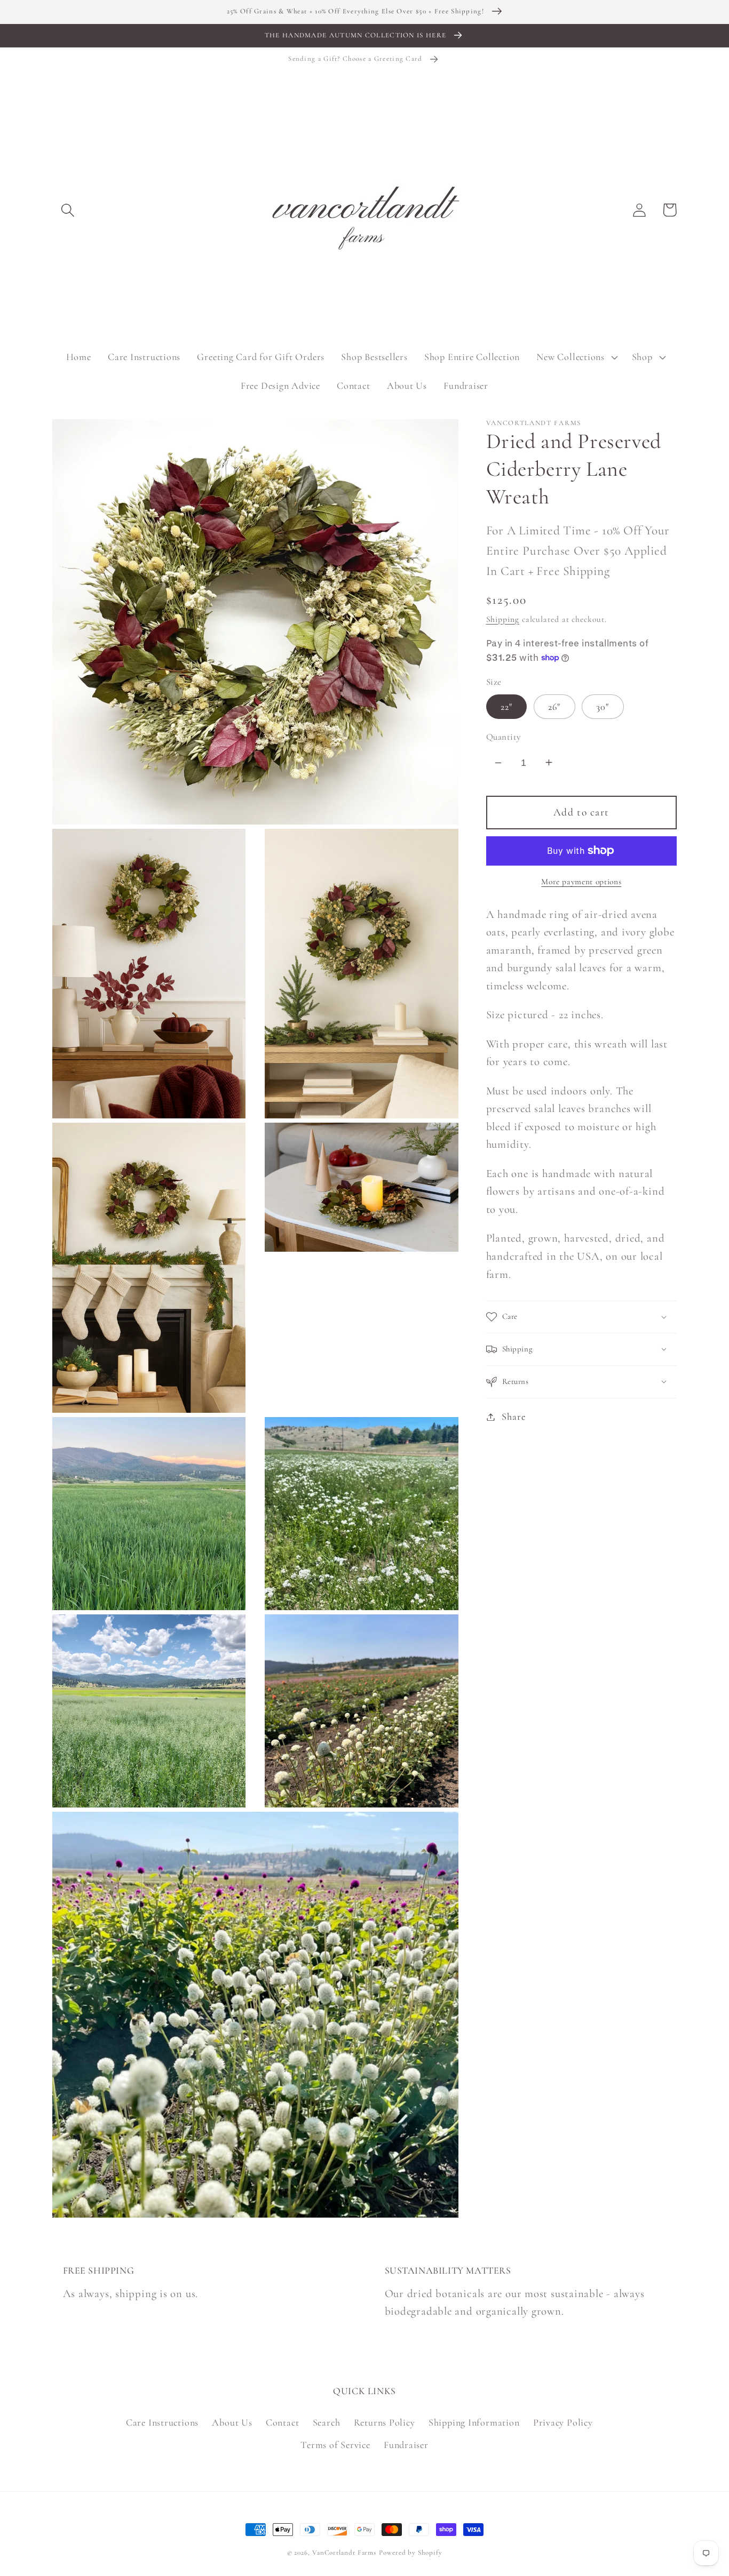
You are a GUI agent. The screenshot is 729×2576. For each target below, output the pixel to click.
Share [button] (513, 1417)
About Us (232, 2422)
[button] (68, 210)
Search (327, 2422)
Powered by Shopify (410, 2553)
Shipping (503, 619)
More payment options (581, 882)
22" (507, 706)
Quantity (504, 736)
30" (603, 706)
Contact (282, 2422)
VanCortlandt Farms (344, 2553)
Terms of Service (335, 2445)
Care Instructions (162, 2422)
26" (554, 706)
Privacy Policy (563, 2422)
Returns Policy (385, 2422)
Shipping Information (474, 2422)
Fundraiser (406, 2445)
